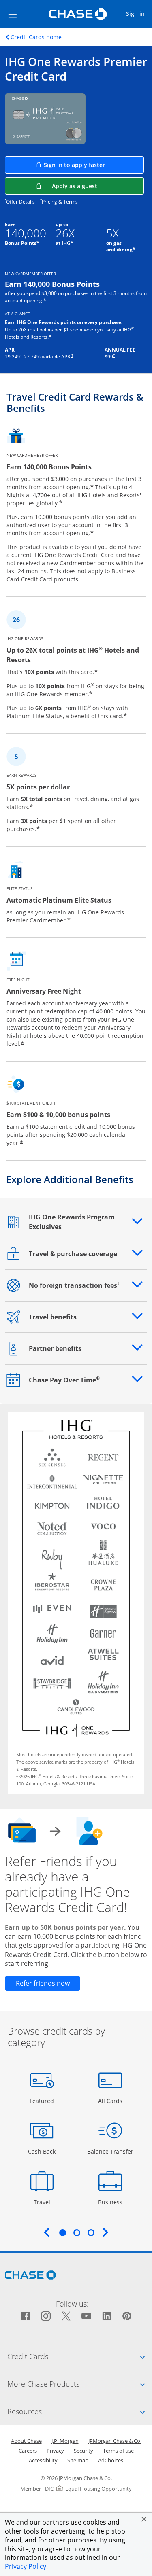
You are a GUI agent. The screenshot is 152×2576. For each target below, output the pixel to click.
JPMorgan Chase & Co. (115, 2441)
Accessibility (43, 2460)
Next (105, 2232)
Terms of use (118, 2451)
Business (111, 2202)
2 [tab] (77, 2233)
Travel (45, 2202)
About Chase (26, 2441)
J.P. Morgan (65, 2441)
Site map (78, 2460)
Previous (47, 2232)
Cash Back (42, 2151)
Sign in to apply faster (94, 165)
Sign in (139, 13)
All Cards (111, 2101)
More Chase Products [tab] (80, 2384)
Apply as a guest (98, 186)
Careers (28, 2451)
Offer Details (20, 202)
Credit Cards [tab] (80, 2356)
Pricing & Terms (60, 202)
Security (83, 2451)
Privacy (55, 2451)
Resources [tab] (80, 2411)
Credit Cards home (36, 37)
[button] (144, 2519)
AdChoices (111, 2460)
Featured (43, 2101)
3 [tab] (91, 2233)
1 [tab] (62, 2233)
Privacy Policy (26, 2566)
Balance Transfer (110, 2151)
